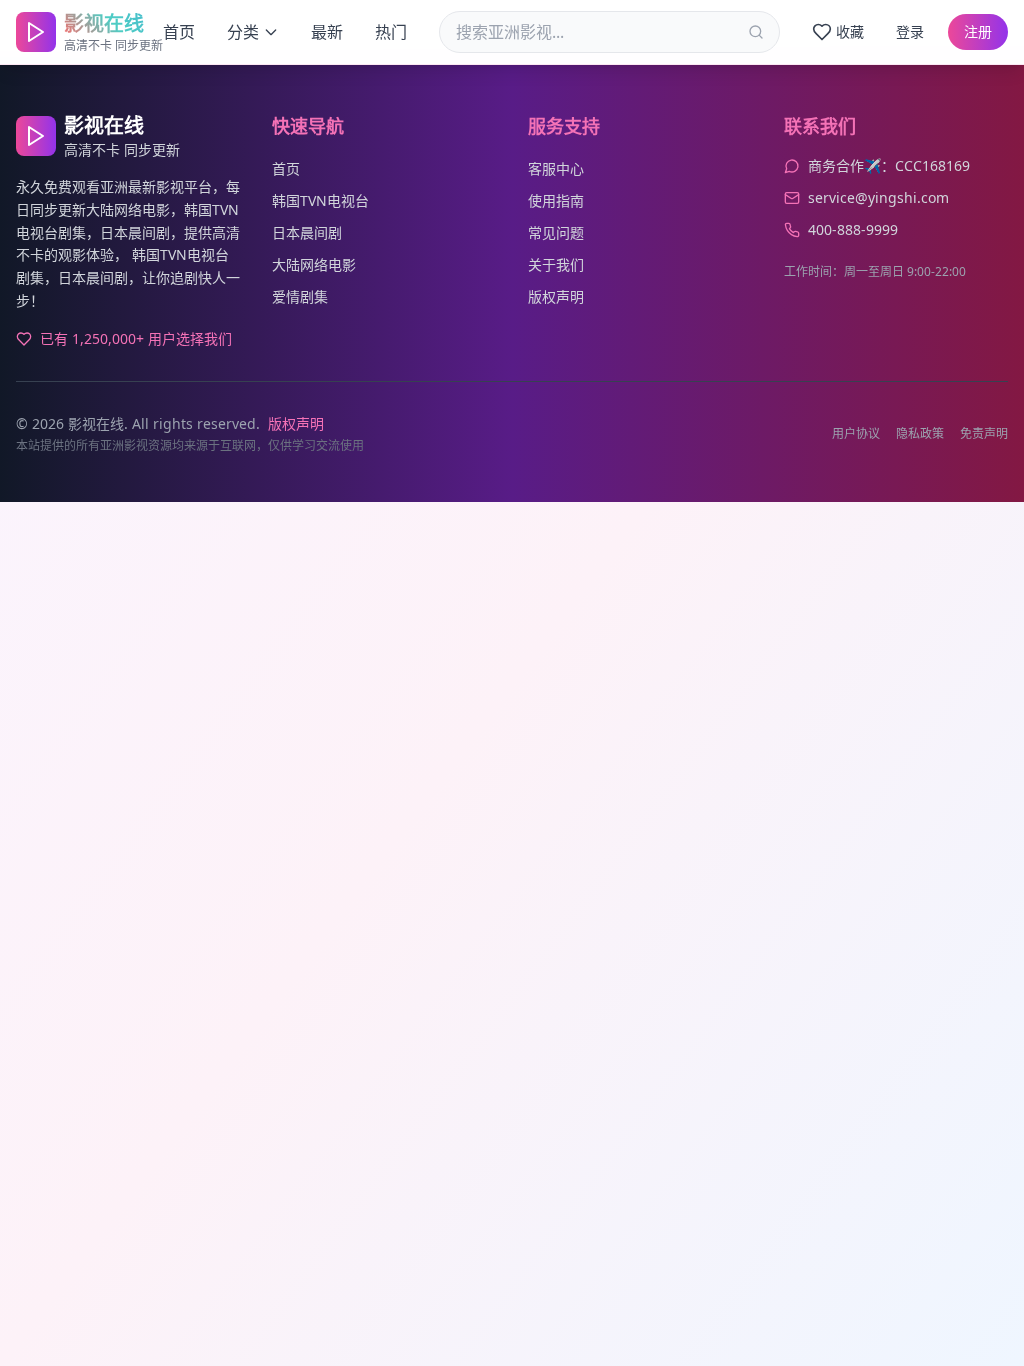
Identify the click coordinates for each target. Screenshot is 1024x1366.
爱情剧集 (300, 296)
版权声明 (556, 296)
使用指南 (556, 200)
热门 (391, 32)
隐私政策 (920, 434)
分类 (243, 32)
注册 (978, 31)
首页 (179, 32)
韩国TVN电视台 (320, 200)
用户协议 (856, 434)
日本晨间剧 (307, 232)
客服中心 (556, 168)
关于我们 (556, 264)
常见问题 (556, 232)
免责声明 (984, 434)
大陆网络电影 (314, 264)
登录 (910, 31)
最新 (327, 32)
